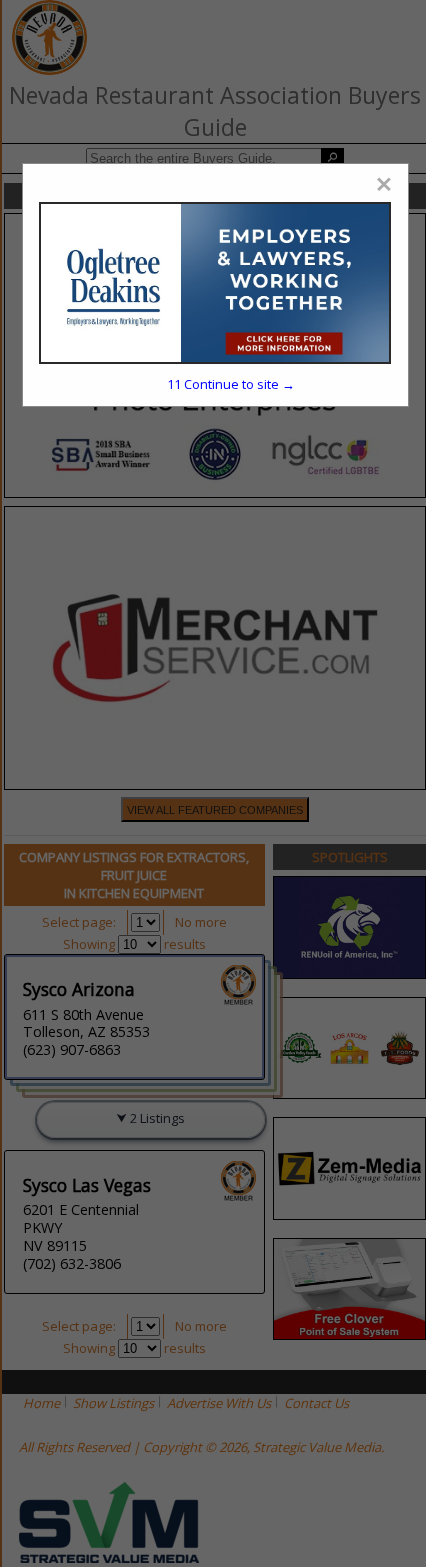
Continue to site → (231, 384)
